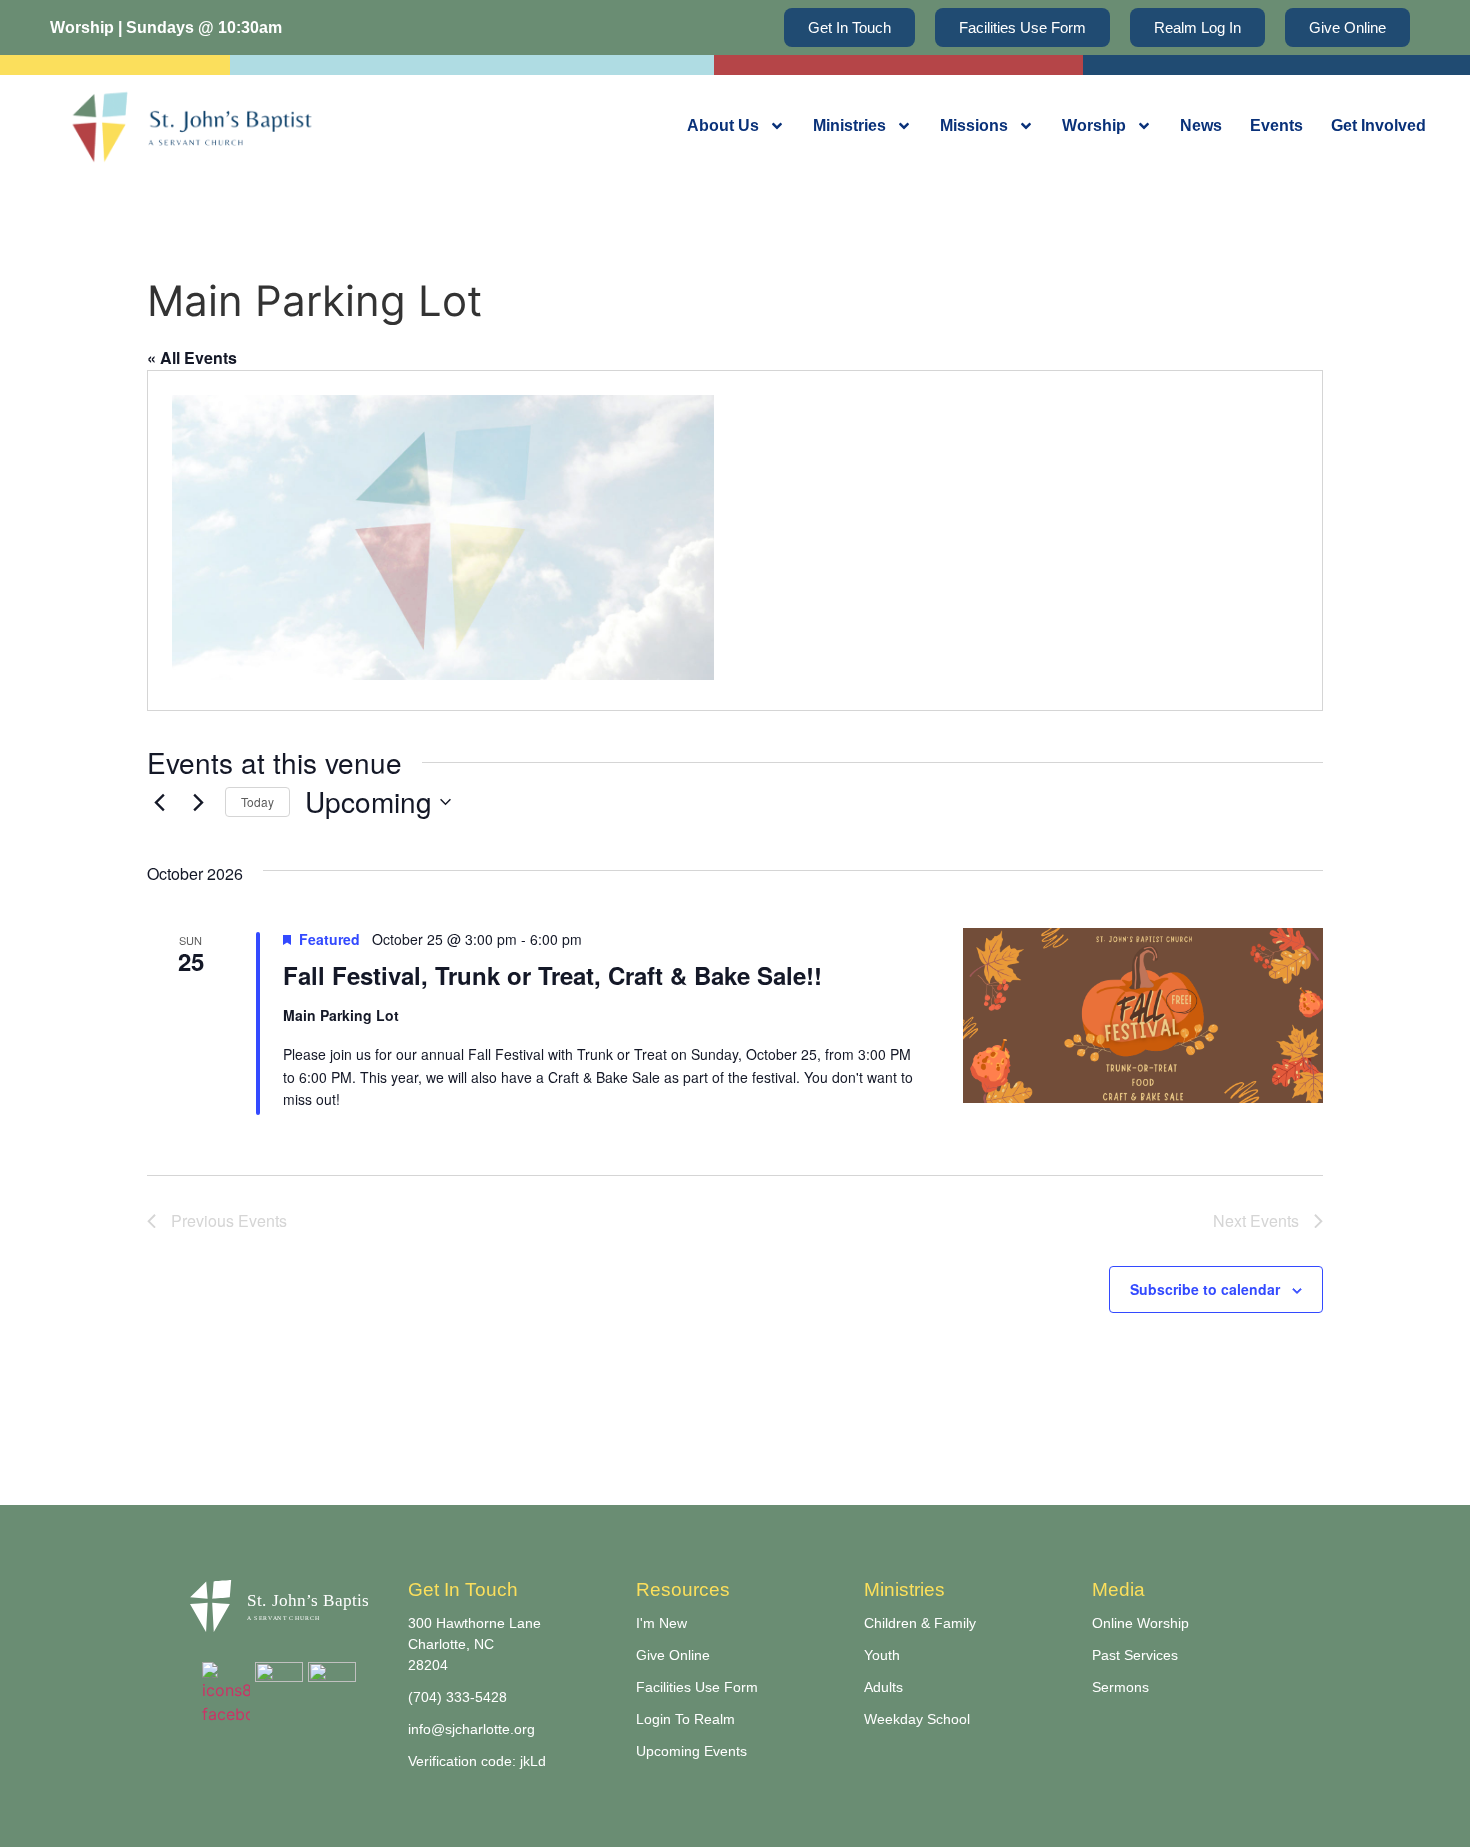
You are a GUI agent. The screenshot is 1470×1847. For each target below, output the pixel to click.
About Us (723, 125)
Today (257, 801)
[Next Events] (198, 802)
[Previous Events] (159, 802)
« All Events (192, 357)
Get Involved (1378, 125)
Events (1276, 125)
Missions (974, 125)
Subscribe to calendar (1205, 1289)
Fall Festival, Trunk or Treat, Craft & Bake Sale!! (552, 975)
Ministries (849, 125)
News (1201, 125)
